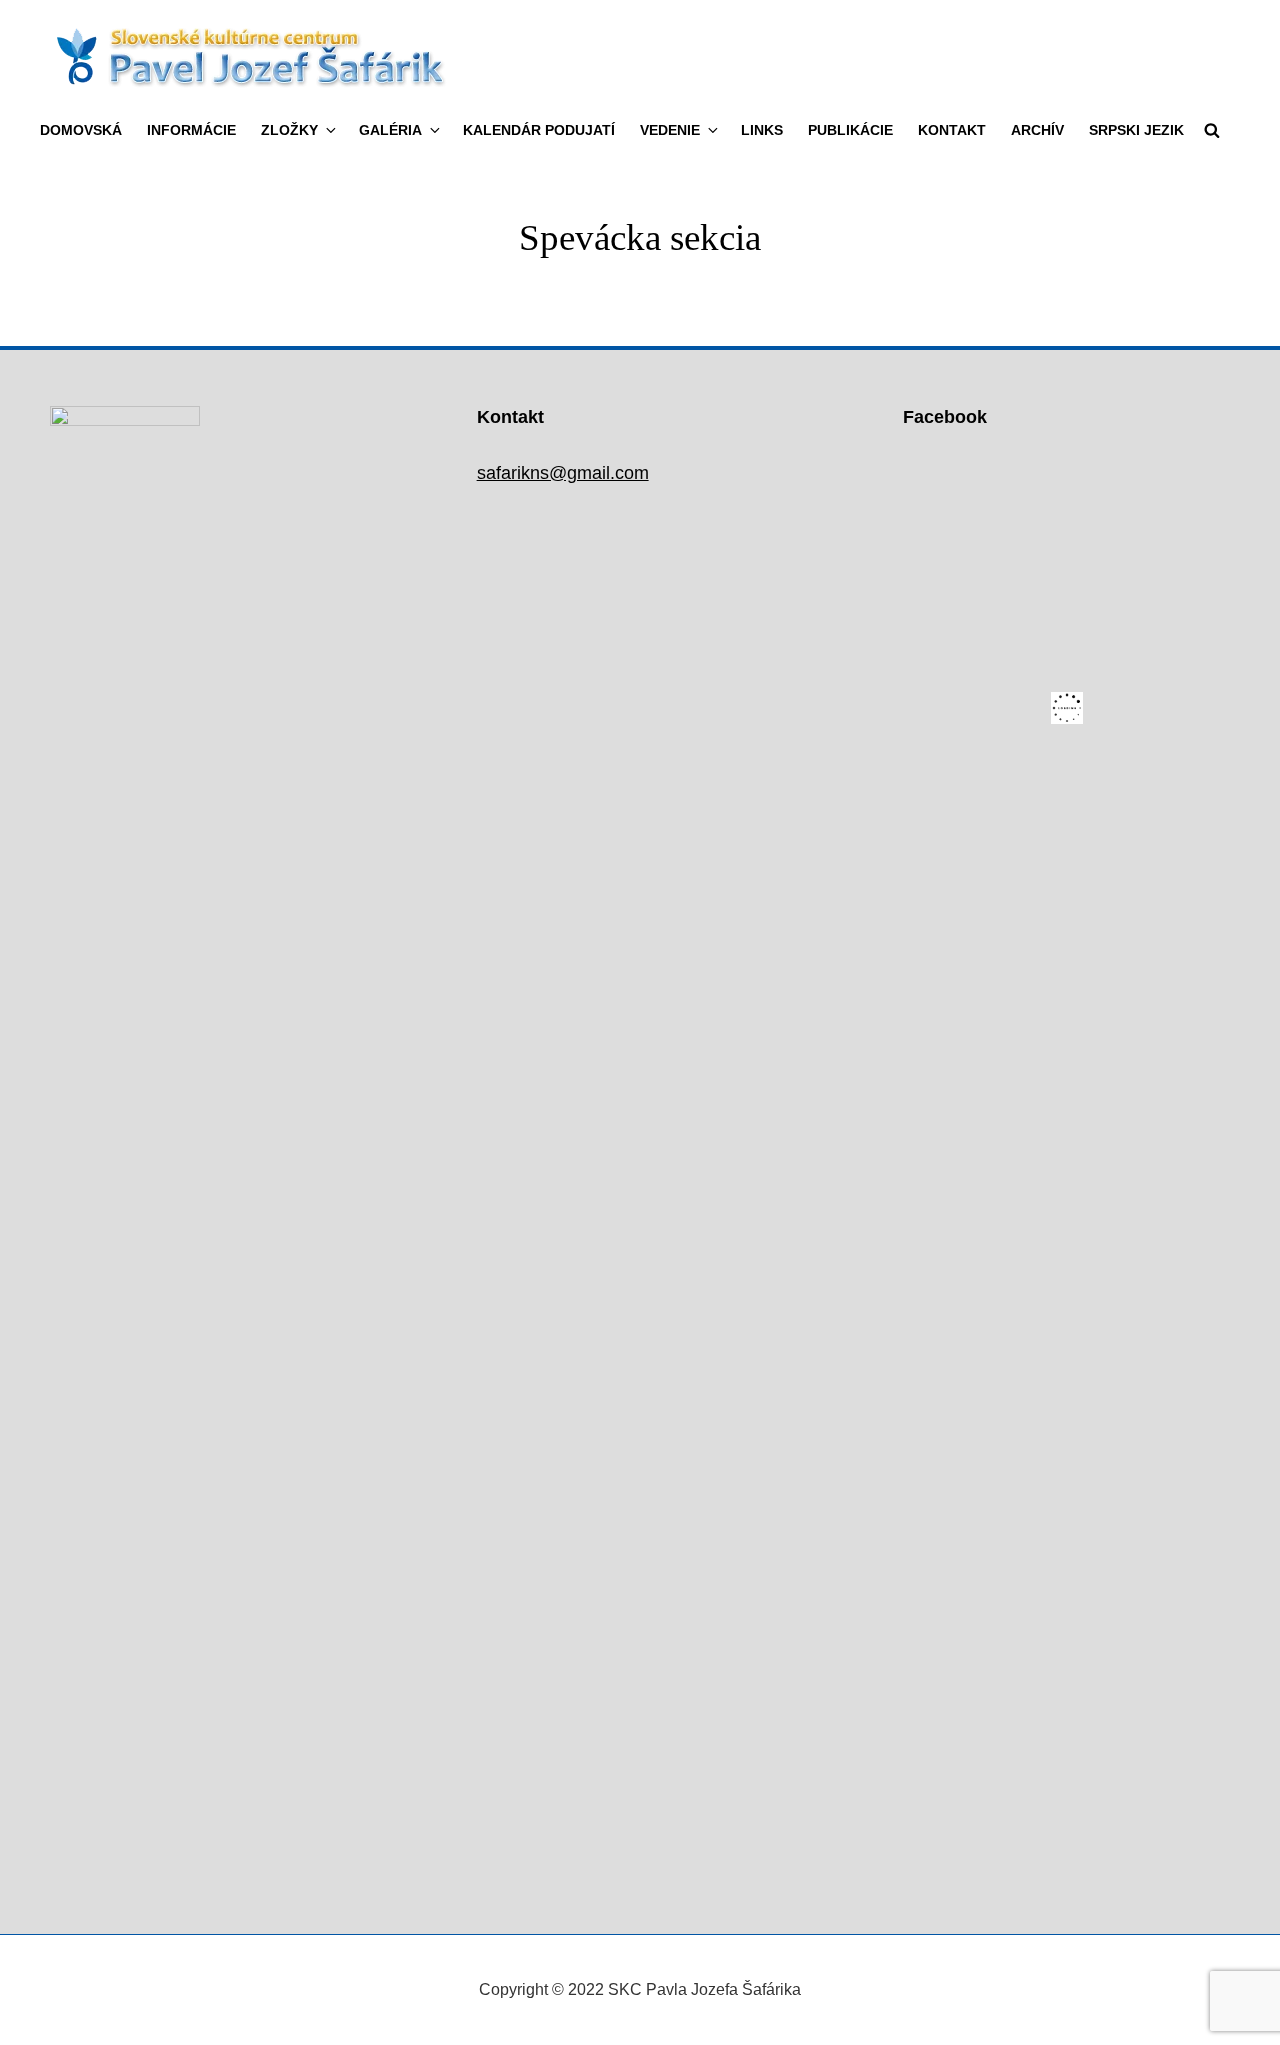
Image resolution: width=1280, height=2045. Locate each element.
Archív (1037, 130)
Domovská (81, 130)
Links (762, 130)
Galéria (390, 130)
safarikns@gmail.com (563, 473)
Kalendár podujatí (539, 130)
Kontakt (952, 130)
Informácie (191, 130)
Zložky (289, 130)
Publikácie (850, 130)
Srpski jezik (1136, 130)
